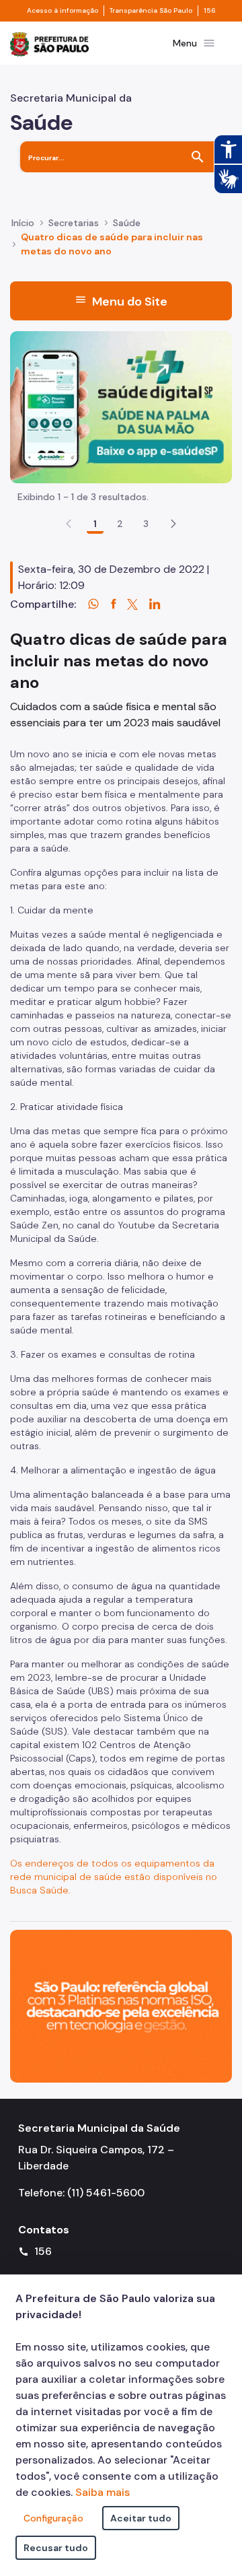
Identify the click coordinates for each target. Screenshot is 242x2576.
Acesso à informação (63, 11)
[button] (173, 524)
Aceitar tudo (141, 2518)
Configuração (53, 2518)
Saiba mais (103, 2492)
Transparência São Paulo (151, 11)
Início (23, 223)
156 (210, 11)
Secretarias (74, 223)
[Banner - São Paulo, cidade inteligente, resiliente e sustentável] (121, 2006)
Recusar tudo (56, 2548)
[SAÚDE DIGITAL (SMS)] (121, 406)
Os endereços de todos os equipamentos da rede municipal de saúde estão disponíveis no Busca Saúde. (114, 1877)
